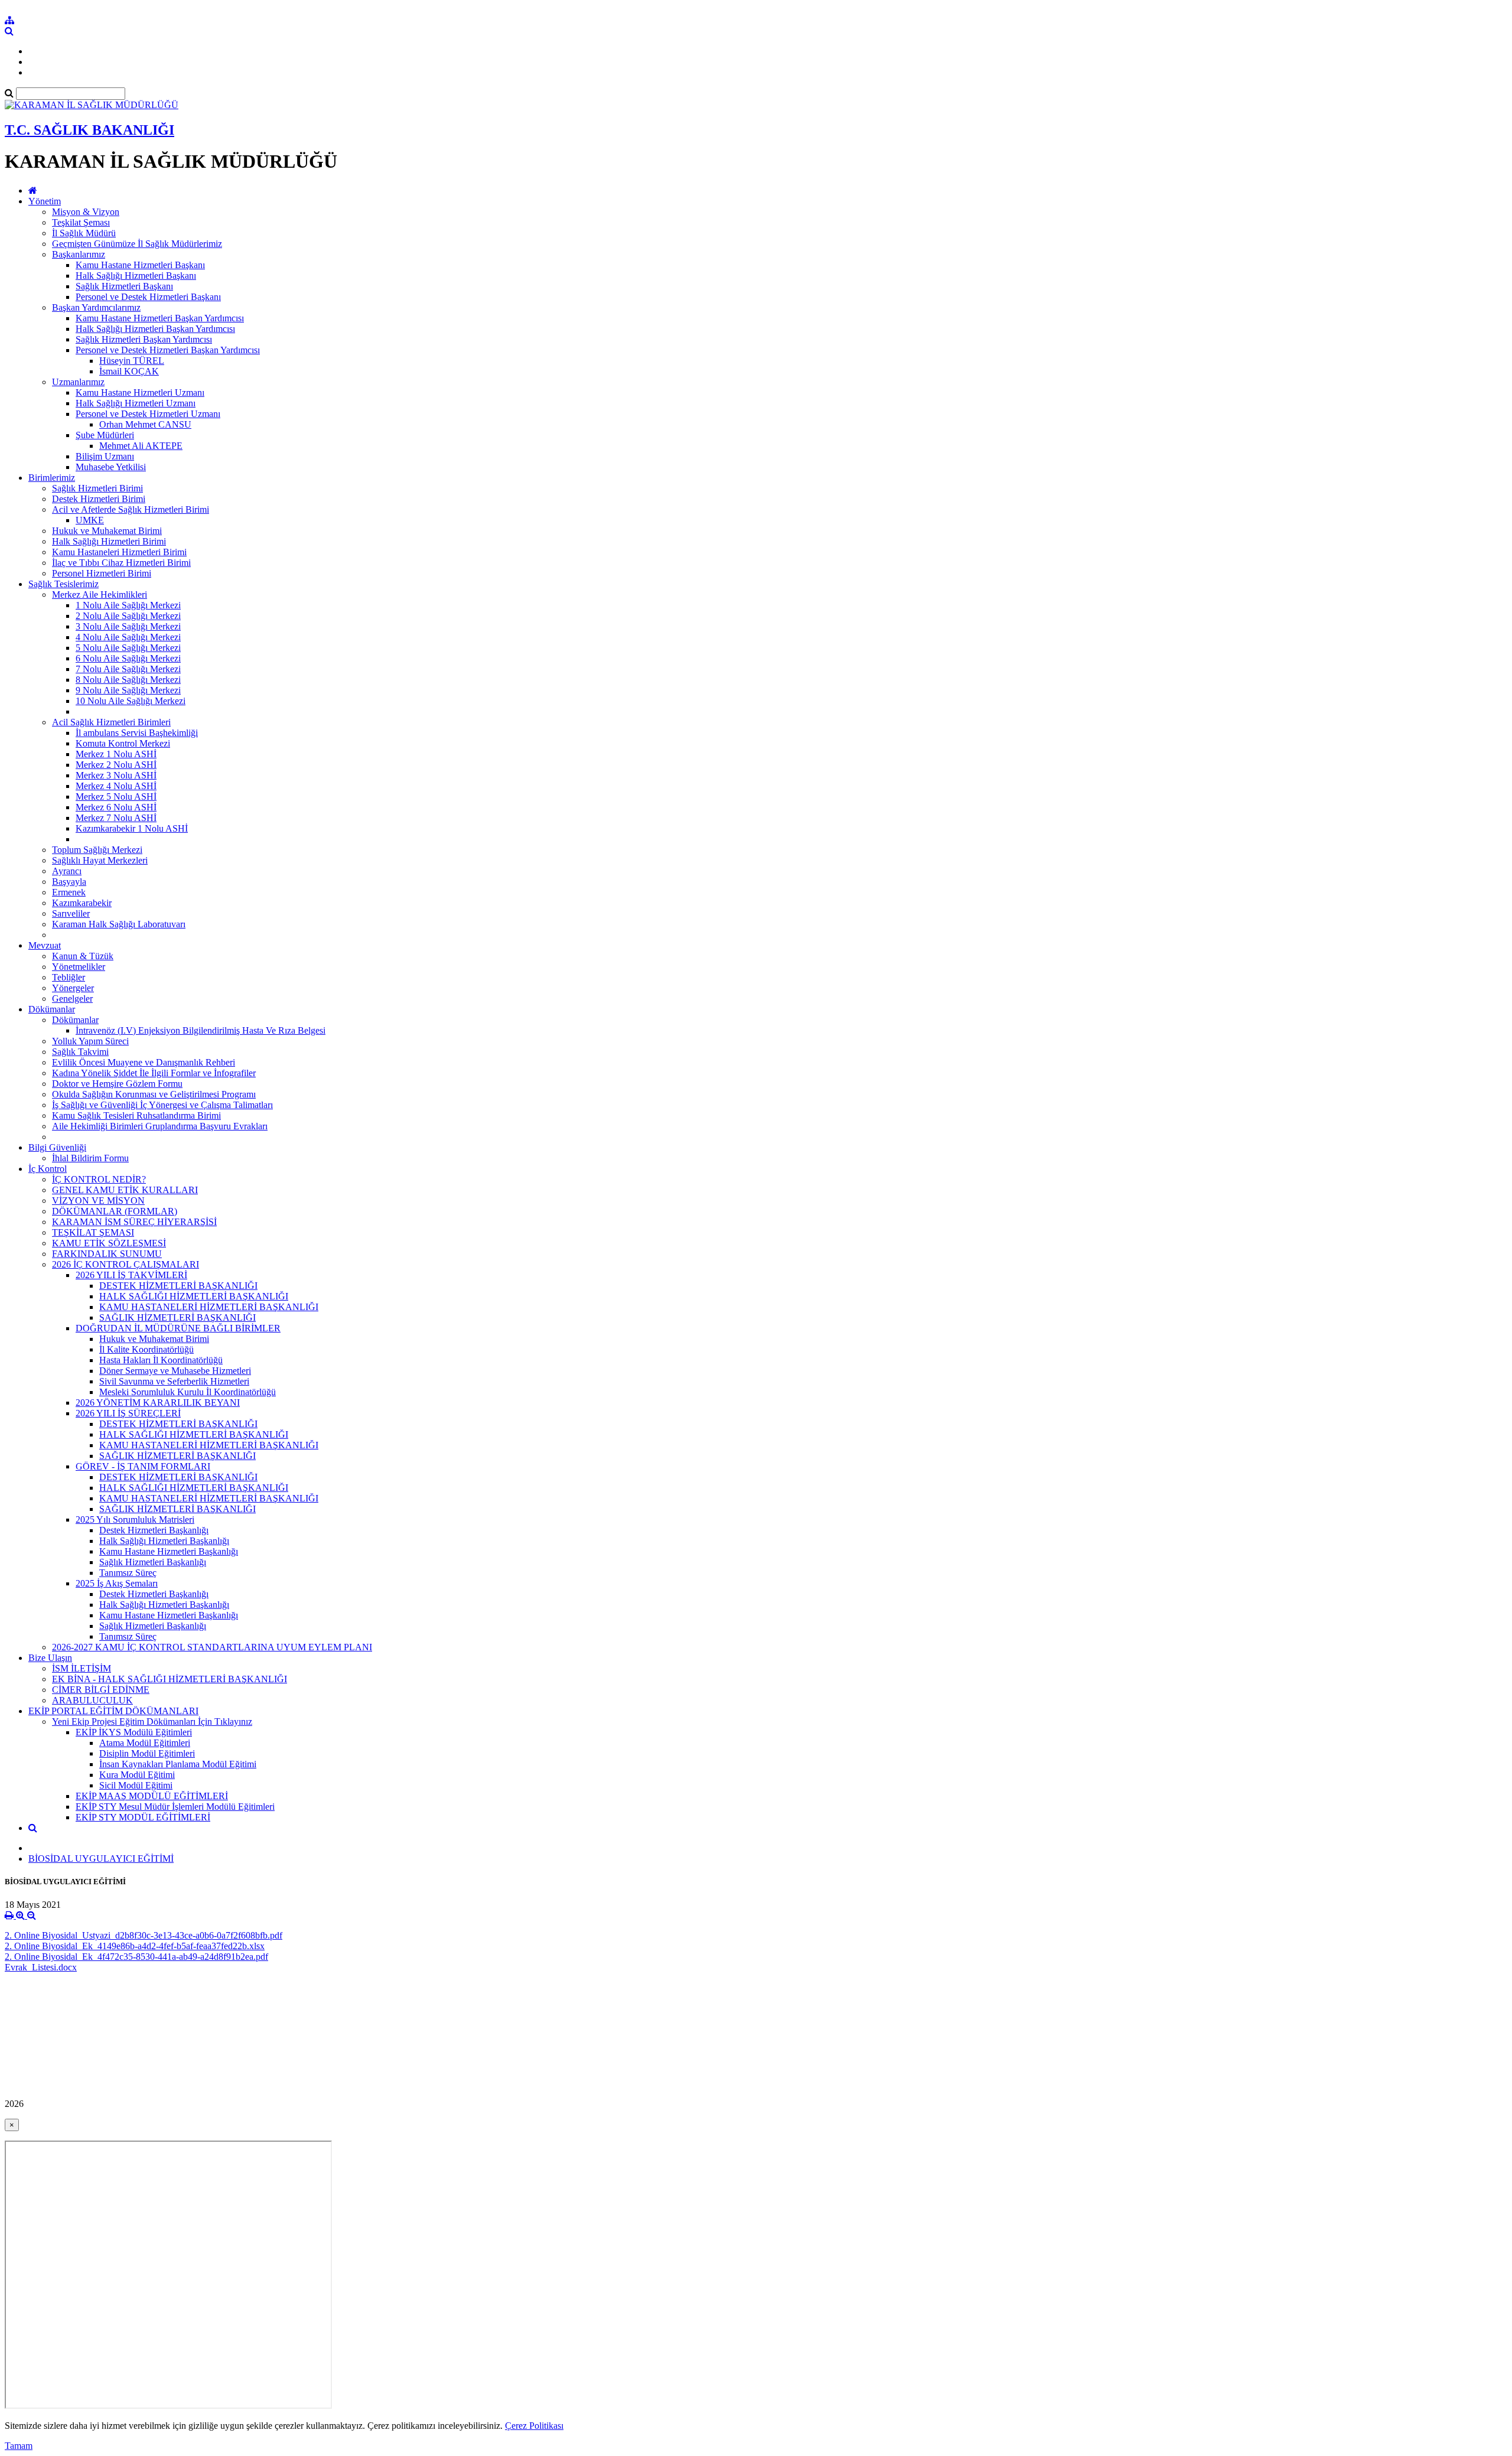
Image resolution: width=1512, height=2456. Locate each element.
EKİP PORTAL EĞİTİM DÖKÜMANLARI (113, 1711)
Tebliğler (69, 977)
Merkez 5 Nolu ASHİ (116, 797)
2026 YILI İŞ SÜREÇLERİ (128, 1413)
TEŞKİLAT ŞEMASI (93, 1232)
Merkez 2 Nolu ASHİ (116, 765)
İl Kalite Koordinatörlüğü (146, 1349)
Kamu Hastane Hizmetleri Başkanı (140, 265)
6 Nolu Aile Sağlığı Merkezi (128, 658)
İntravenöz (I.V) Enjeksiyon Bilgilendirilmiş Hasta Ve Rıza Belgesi (201, 1030)
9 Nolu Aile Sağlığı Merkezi (128, 690)
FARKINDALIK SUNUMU (107, 1254)
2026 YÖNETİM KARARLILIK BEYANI (158, 1403)
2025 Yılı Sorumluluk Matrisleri (135, 1519)
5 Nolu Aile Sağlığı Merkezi (128, 648)
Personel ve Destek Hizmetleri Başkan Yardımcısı (168, 350)
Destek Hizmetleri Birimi (99, 499)
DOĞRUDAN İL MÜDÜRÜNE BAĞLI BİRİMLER (178, 1328)
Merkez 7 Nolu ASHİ (116, 818)
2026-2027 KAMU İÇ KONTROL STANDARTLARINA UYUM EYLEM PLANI (212, 1647)
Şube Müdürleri (105, 435)
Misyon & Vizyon (86, 212)
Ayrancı (67, 871)
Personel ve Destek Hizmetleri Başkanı (148, 297)
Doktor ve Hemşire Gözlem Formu (117, 1084)
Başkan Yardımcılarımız (96, 307)
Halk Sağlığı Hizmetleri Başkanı (136, 276)
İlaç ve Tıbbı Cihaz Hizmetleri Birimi (121, 563)
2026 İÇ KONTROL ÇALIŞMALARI (126, 1264)
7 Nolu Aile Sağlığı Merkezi (128, 669)
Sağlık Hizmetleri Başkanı (124, 286)
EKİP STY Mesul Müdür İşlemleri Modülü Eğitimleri (175, 1807)
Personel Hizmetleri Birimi (102, 573)
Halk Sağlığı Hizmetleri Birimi (109, 541)
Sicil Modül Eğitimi (136, 1785)
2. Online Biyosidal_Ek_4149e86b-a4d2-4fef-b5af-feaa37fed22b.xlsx (135, 1946)
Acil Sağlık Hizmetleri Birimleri (111, 722)
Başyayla (69, 882)
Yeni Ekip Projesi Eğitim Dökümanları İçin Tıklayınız (152, 1722)
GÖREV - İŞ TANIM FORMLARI (143, 1466)
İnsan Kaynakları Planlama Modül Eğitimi (178, 1764)
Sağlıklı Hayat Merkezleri (100, 860)
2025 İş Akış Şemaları (117, 1583)
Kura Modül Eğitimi (137, 1775)
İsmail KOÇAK (129, 371)
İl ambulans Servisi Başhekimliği (137, 733)
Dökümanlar (52, 1009)
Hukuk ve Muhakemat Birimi (107, 531)
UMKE (90, 520)
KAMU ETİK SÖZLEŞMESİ (109, 1243)
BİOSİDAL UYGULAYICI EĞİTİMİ (101, 1859)
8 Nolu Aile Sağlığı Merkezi (128, 680)
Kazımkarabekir (82, 903)
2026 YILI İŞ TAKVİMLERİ (131, 1275)
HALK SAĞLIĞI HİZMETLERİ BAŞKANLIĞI (194, 1296)
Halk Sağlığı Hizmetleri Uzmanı (136, 403)
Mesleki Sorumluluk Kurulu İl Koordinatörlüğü (188, 1392)
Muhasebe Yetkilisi (111, 467)
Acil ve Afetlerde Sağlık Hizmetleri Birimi (131, 509)
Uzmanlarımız (78, 382)
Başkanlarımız (79, 254)
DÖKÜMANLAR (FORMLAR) (115, 1211)
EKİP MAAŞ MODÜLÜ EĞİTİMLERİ (152, 1796)
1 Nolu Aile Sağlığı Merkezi (128, 605)
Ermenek (69, 892)
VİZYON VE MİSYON (98, 1201)
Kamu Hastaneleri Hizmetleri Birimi (119, 552)
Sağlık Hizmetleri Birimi (97, 488)
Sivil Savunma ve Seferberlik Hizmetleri (174, 1381)
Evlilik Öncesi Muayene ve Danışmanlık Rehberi (144, 1062)
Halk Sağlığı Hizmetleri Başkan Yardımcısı (155, 329)
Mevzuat (45, 945)
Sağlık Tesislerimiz (63, 584)
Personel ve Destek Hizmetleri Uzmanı (148, 414)
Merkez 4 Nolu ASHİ (116, 786)
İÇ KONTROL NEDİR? (99, 1179)
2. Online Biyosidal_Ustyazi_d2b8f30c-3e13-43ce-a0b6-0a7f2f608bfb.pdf (144, 1935)
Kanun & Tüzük (83, 956)
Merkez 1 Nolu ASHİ (116, 754)
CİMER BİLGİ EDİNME (101, 1690)
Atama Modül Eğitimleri (145, 1743)
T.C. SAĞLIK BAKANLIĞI (89, 130)
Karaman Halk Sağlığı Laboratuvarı (119, 924)
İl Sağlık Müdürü (84, 233)
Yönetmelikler (79, 967)
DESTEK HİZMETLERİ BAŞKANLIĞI (178, 1286)
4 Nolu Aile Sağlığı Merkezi (128, 637)
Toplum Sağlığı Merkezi (97, 850)
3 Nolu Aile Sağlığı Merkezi (128, 626)
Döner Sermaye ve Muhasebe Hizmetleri (175, 1371)
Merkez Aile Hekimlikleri (100, 595)
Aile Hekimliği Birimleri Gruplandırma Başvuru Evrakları (160, 1126)
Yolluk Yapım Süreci (90, 1041)
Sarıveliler (71, 913)
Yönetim (45, 201)
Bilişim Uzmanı (105, 456)
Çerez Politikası (534, 2426)
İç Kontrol (48, 1169)
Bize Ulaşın (50, 1658)
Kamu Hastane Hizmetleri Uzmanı (140, 392)
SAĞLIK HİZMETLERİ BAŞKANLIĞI (177, 1317)
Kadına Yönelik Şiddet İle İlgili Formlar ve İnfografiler (154, 1073)
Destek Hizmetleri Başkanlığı (154, 1530)
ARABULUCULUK (92, 1700)
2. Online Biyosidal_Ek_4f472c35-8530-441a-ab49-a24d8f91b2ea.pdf (136, 1957)
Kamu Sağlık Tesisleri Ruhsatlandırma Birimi (136, 1115)
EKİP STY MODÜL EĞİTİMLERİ (143, 1817)
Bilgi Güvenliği (57, 1147)
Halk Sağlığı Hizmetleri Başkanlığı (164, 1541)
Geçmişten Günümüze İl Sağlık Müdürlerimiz (137, 244)
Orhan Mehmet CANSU (145, 424)
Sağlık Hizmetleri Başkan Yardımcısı (144, 339)
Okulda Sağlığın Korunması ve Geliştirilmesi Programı (154, 1094)
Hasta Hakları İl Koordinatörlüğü (161, 1360)
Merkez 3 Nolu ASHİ (116, 775)
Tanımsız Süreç (128, 1573)
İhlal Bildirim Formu (90, 1158)
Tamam (19, 2446)
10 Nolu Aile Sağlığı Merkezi (131, 701)
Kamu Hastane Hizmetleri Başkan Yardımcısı (160, 318)
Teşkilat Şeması (81, 222)
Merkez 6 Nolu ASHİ (116, 807)
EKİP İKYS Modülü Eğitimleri (134, 1732)
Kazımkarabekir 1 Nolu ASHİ (132, 828)
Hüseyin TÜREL (132, 361)
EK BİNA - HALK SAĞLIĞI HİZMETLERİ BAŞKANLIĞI (170, 1679)
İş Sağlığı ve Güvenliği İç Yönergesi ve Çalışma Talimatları (162, 1105)
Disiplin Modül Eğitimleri (147, 1753)
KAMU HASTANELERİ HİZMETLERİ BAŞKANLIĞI (209, 1307)
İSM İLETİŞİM (82, 1668)
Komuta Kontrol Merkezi (123, 743)
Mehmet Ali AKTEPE (141, 446)
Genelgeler (72, 999)
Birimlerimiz (52, 478)
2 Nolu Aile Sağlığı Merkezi (128, 616)
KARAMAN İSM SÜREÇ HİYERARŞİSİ (134, 1222)
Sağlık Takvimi (80, 1052)
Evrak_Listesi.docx (41, 1967)
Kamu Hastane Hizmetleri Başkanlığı (169, 1551)
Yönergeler (73, 988)
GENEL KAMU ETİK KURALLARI (125, 1190)
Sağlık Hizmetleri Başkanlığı (153, 1562)
